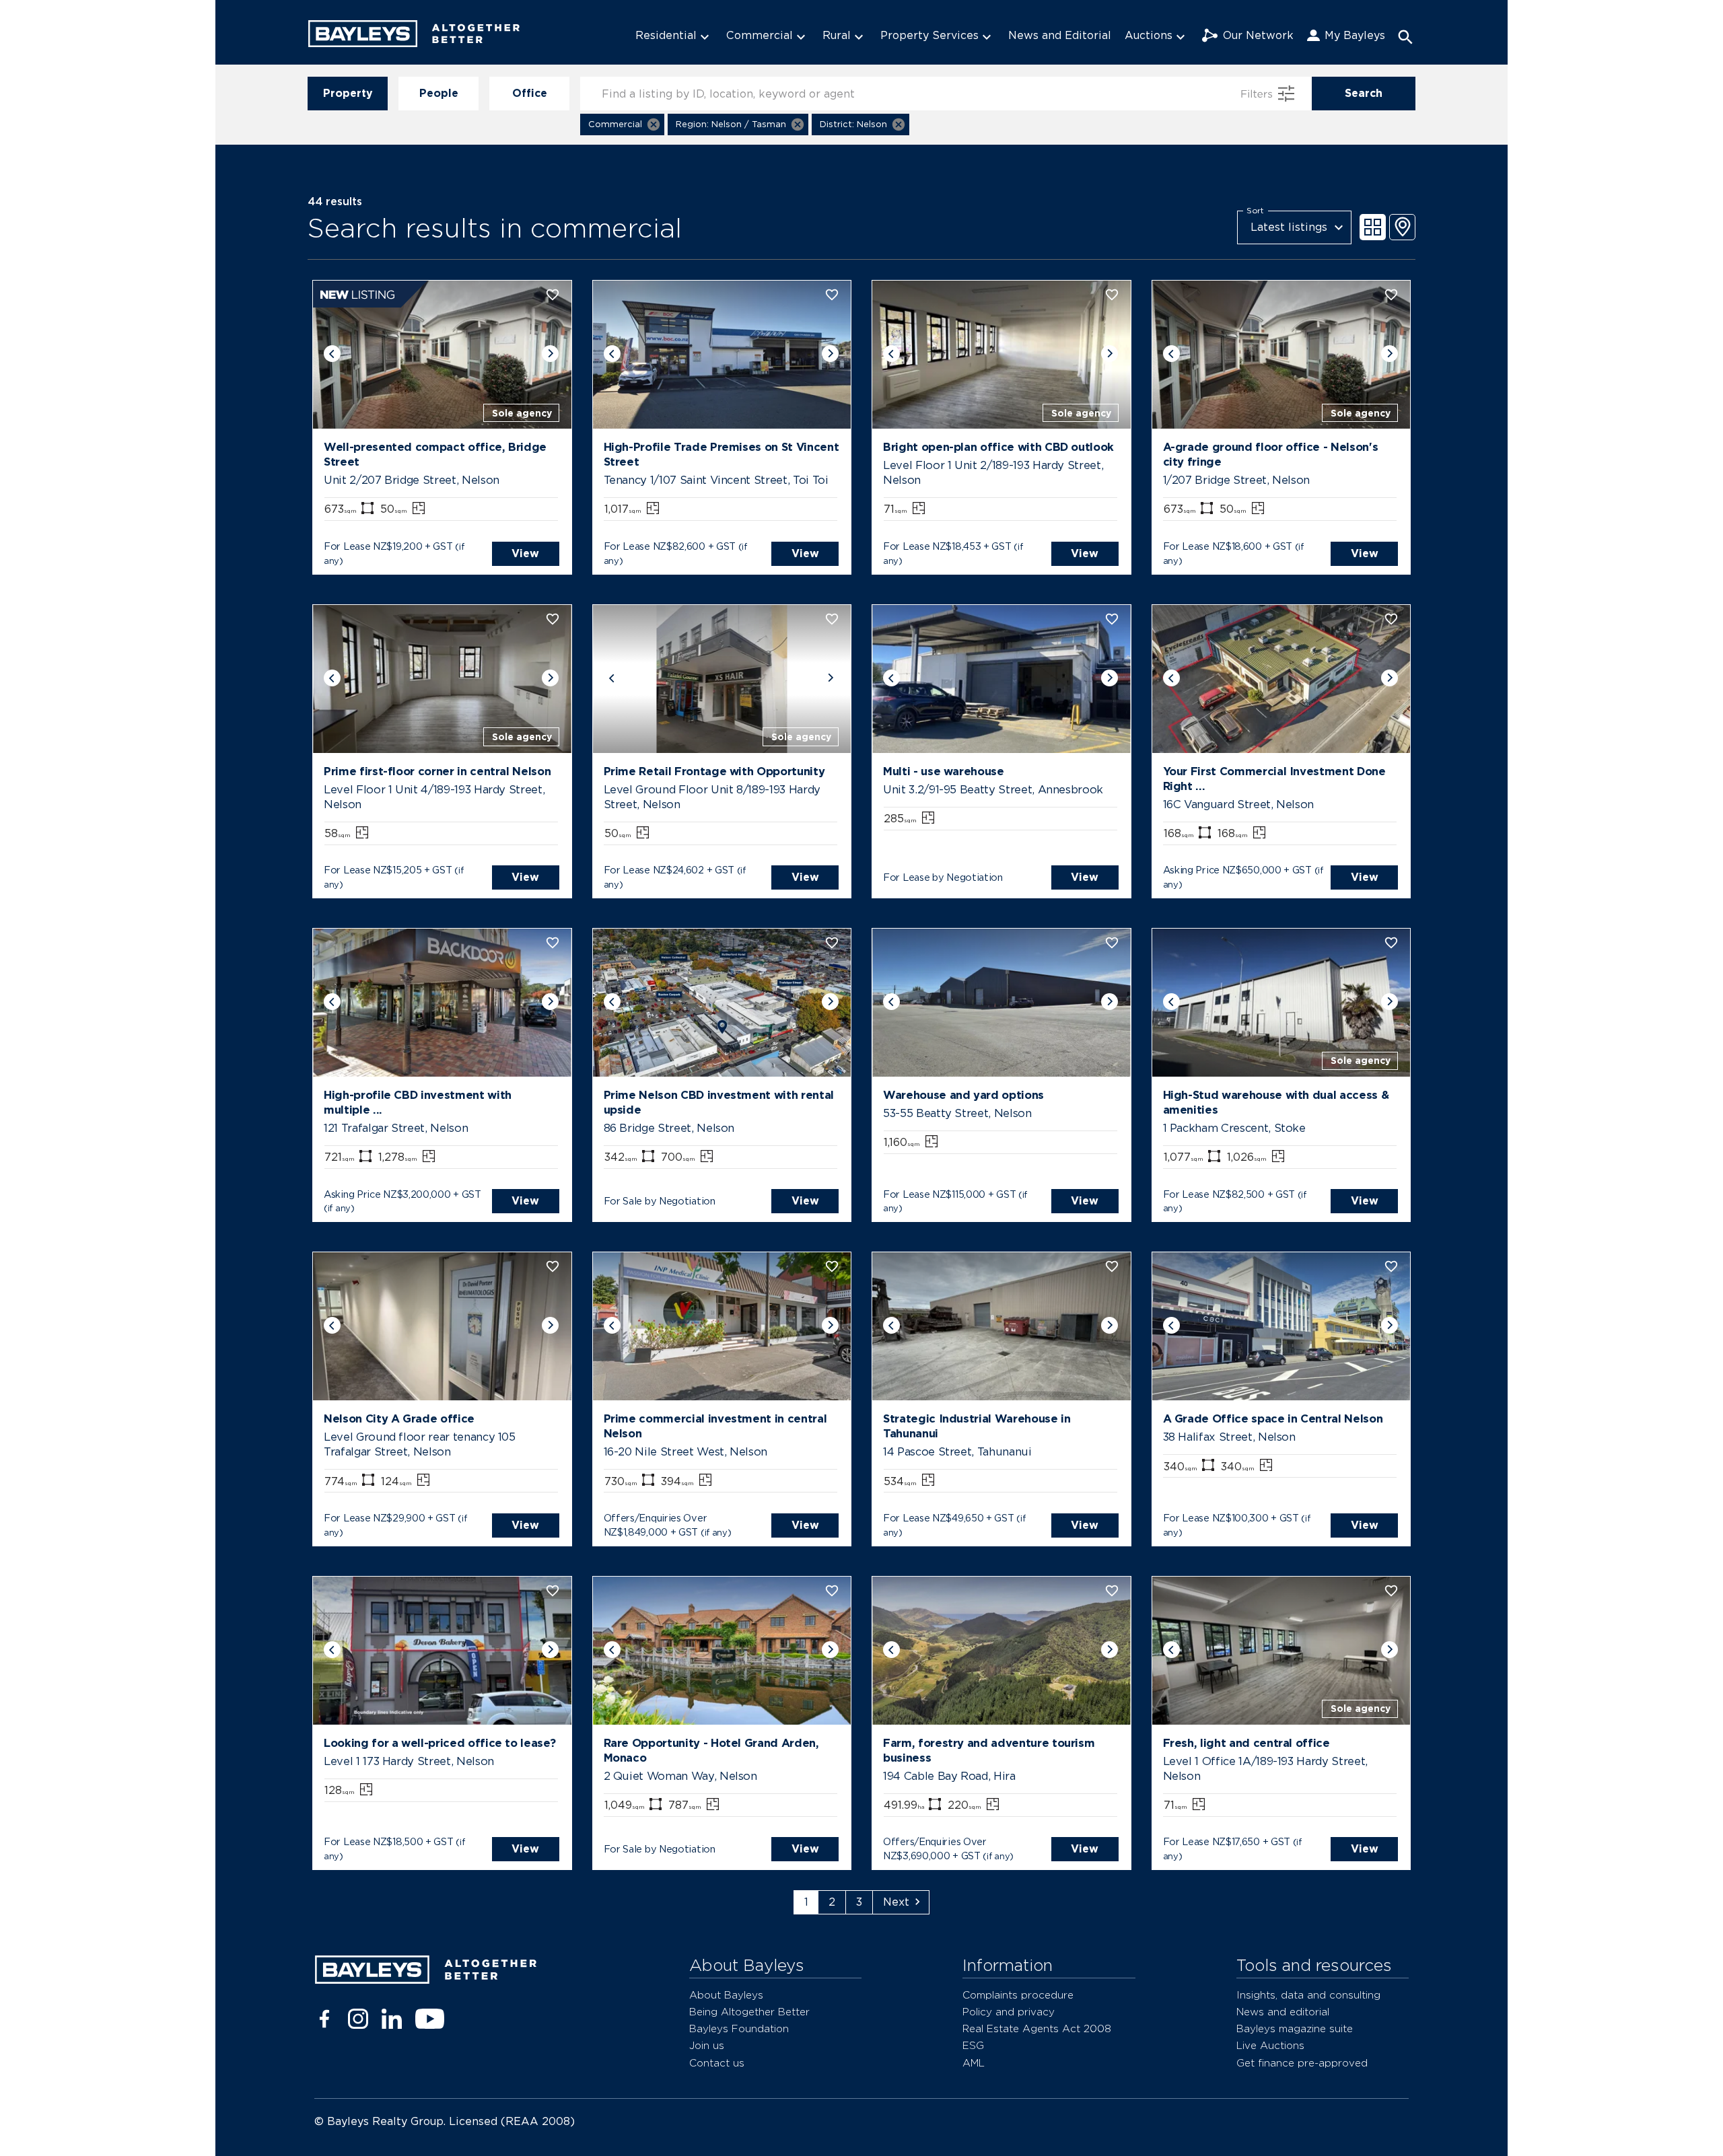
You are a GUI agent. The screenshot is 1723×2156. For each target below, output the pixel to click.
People (439, 93)
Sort (1255, 210)
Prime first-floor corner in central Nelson (437, 771)
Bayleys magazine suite (1295, 2028)
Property (348, 93)
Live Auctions (1270, 2045)
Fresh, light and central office (1246, 1743)
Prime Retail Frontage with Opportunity (714, 771)
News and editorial (1283, 2012)
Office (530, 93)
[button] (622, 124)
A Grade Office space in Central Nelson (1273, 1418)
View (525, 553)
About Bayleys (726, 1995)
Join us (707, 2045)
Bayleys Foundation (739, 2028)
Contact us (717, 2063)
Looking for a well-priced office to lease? (439, 1743)
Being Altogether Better (749, 2012)
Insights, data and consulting (1308, 1995)
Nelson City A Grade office (399, 1418)
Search (1364, 93)
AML (974, 2063)
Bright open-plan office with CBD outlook (998, 447)
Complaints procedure (1018, 1995)
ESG (973, 2045)
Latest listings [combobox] (1289, 227)
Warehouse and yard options (963, 1095)
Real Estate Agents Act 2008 (1037, 2028)
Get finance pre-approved (1302, 2063)
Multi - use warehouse (944, 771)
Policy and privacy (1009, 2012)
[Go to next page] (901, 1902)
